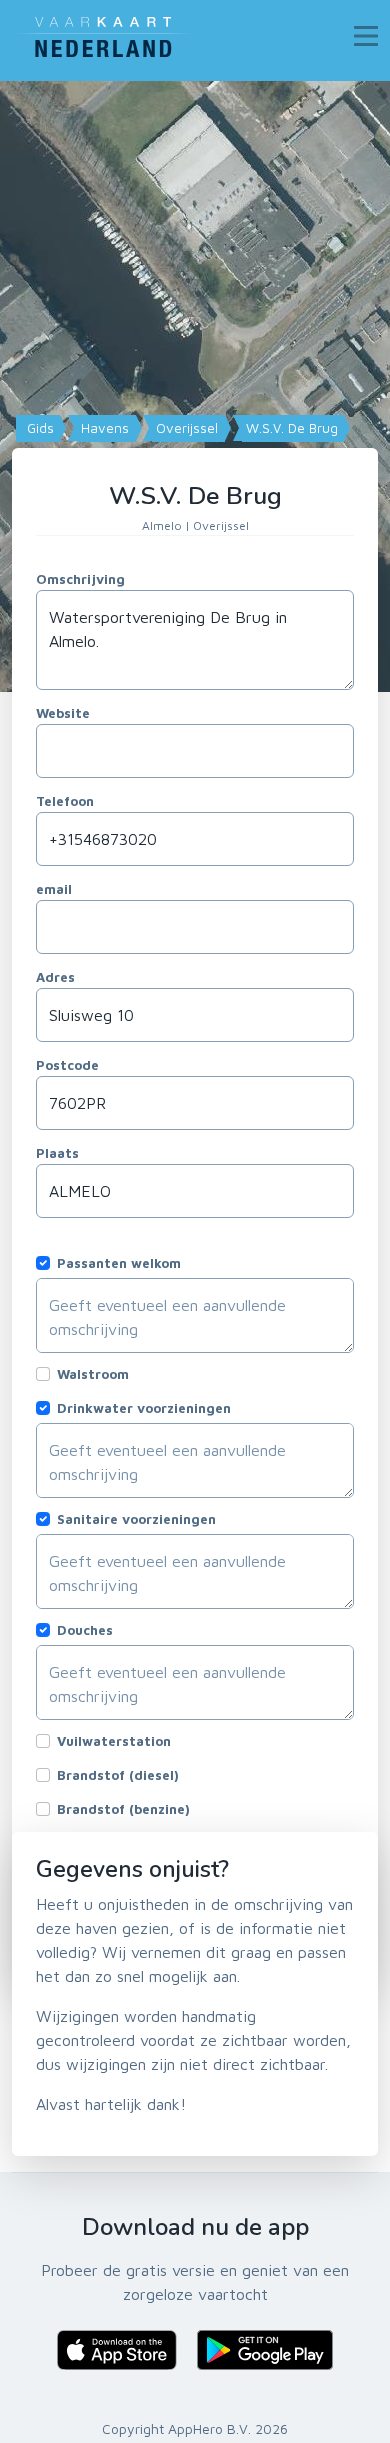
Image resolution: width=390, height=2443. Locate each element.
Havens (103, 428)
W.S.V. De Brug (290, 428)
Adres (55, 977)
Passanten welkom (119, 1263)
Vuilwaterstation (114, 1741)
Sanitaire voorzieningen (136, 1519)
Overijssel (185, 428)
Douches (85, 1630)
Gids (38, 428)
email (54, 889)
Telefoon (65, 801)
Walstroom (93, 1374)
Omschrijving (80, 579)
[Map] (195, 386)
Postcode (67, 1065)
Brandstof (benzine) (123, 1809)
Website (63, 713)
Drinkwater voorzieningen (144, 1408)
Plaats (57, 1153)
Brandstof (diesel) (118, 1775)
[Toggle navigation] (366, 36)
